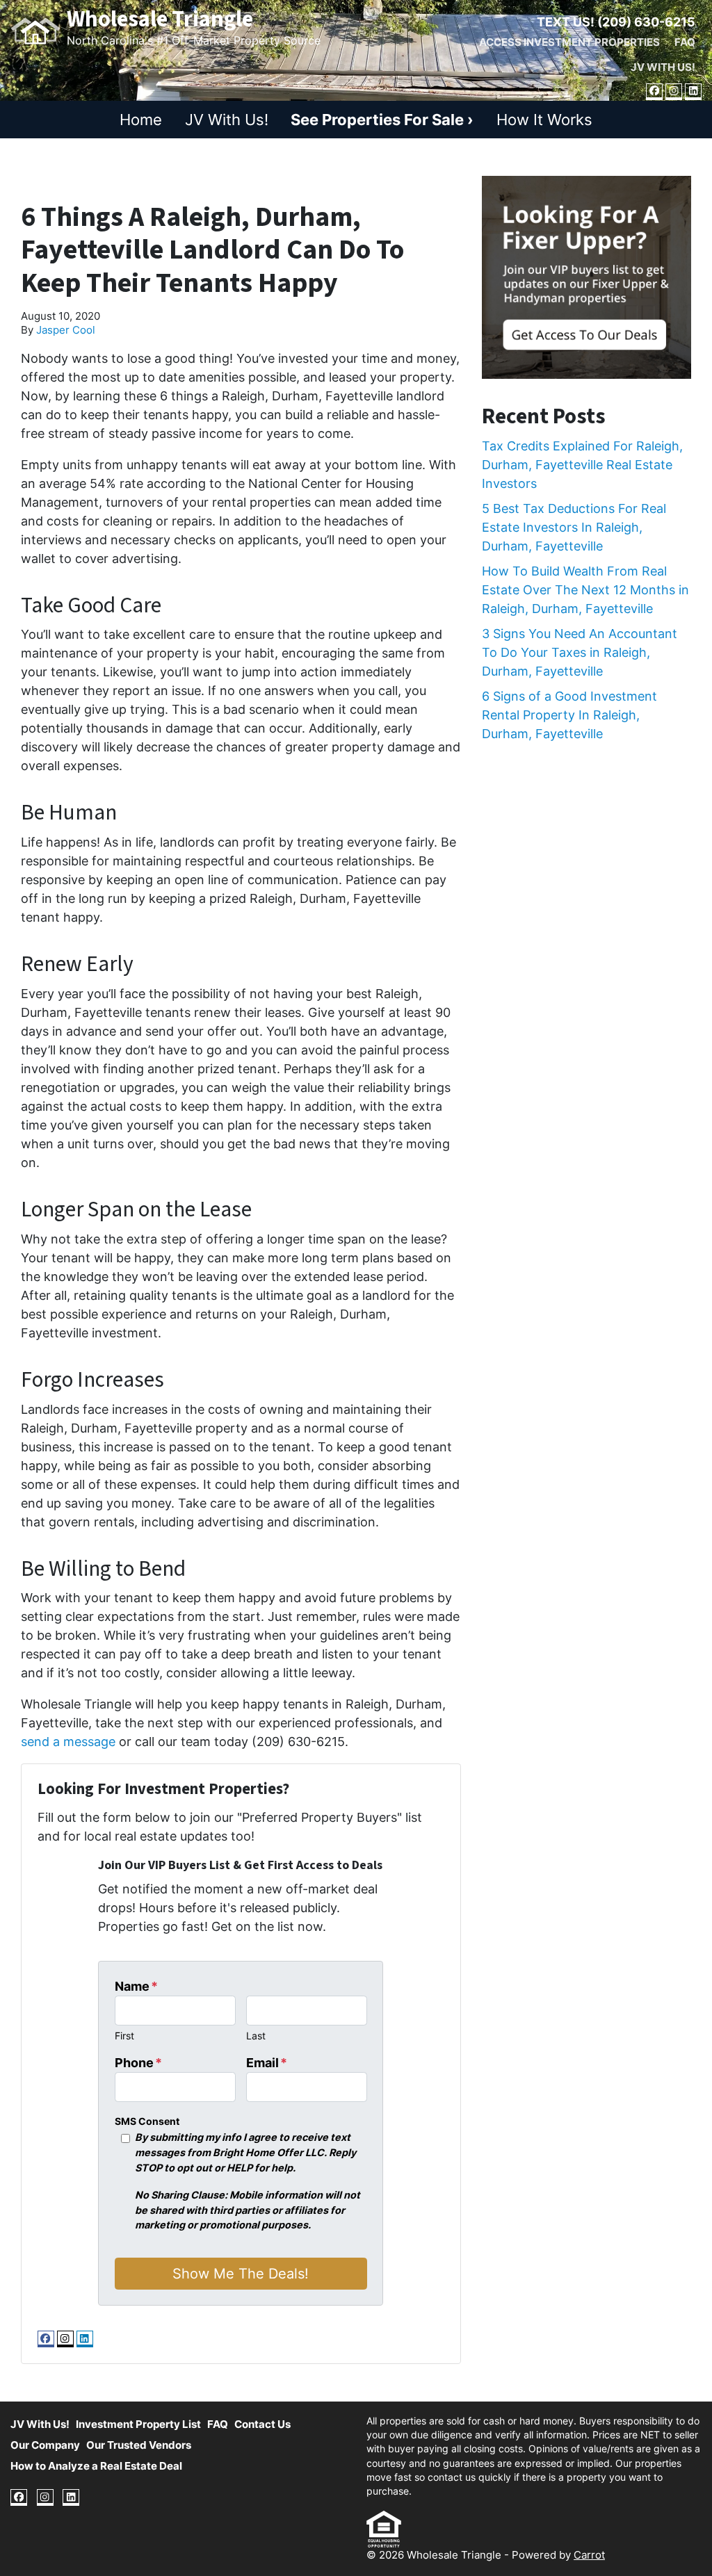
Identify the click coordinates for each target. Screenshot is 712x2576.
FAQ (685, 42)
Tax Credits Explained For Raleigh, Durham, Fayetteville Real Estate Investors (582, 465)
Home (141, 120)
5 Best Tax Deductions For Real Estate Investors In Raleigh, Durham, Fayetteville (574, 527)
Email (267, 2063)
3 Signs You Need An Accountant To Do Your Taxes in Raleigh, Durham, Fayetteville (580, 652)
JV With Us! (663, 67)
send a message (68, 1742)
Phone (138, 2063)
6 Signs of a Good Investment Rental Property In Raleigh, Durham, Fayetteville (569, 715)
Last (256, 2036)
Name (136, 1986)
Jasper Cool (66, 330)
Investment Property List (138, 2424)
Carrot (589, 2555)
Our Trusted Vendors (139, 2445)
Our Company (45, 2445)
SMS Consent (147, 2121)
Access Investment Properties (569, 42)
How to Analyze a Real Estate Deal (96, 2466)
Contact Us (262, 2424)
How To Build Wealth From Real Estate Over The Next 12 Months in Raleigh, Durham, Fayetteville (585, 590)
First (124, 2036)
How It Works (544, 120)
